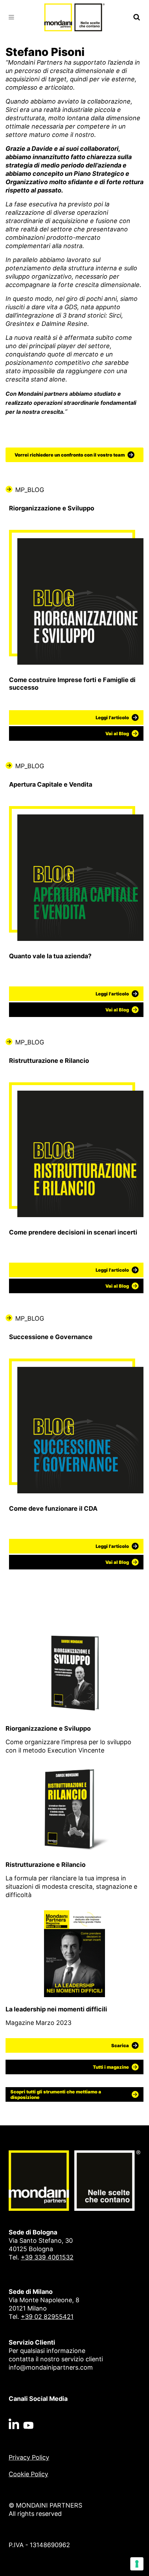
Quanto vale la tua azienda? (50, 956)
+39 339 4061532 (47, 2257)
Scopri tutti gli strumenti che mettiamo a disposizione (56, 2094)
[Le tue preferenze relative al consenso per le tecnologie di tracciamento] (137, 2564)
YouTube (28, 2424)
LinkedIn (14, 2424)
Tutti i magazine (111, 2067)
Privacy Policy (29, 2457)
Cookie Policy (28, 2474)
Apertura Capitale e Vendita (51, 784)
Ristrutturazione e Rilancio (49, 1061)
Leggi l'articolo (112, 717)
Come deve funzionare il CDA (53, 1508)
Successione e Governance (51, 1337)
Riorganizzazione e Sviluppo (52, 508)
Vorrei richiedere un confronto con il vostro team (70, 455)
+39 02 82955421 (47, 2317)
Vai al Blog (117, 733)
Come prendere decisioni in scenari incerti (73, 1232)
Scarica (120, 2045)
